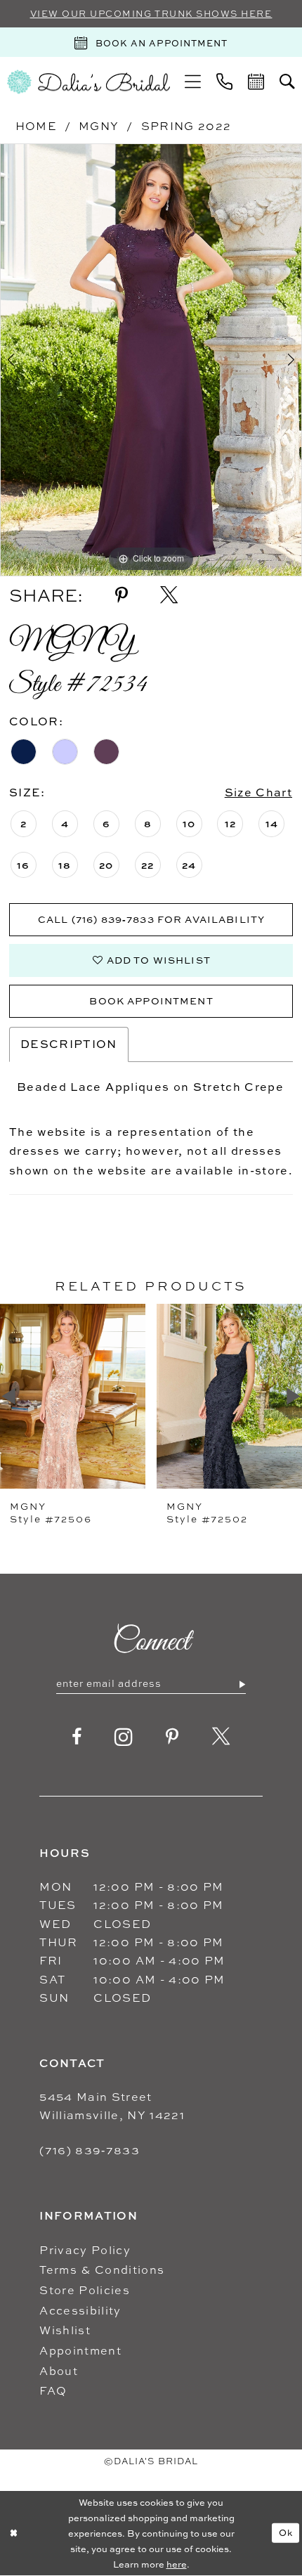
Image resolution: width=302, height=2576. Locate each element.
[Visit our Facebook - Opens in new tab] (77, 1737)
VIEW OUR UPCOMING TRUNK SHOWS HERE (151, 14)
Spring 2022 (186, 126)
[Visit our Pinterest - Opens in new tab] (172, 1737)
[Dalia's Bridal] (88, 82)
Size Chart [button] (258, 792)
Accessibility (80, 2310)
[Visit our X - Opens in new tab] (221, 1737)
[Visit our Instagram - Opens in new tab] (124, 1737)
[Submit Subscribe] (242, 1684)
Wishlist (65, 2330)
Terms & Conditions (102, 2270)
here (177, 2564)
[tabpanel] (151, 360)
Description (69, 1044)
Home (36, 126)
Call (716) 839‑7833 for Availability (151, 919)
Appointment (80, 2350)
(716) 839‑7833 (90, 2150)
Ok (286, 2532)
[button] (193, 82)
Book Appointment (151, 1001)
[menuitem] (193, 82)
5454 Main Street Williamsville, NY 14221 (112, 2106)
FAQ (53, 2390)
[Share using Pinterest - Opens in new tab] (122, 596)
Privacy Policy (85, 2250)
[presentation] (82, 1396)
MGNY (99, 126)
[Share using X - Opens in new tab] (169, 596)
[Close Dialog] (13, 2533)
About (59, 2371)
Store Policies (85, 2290)
